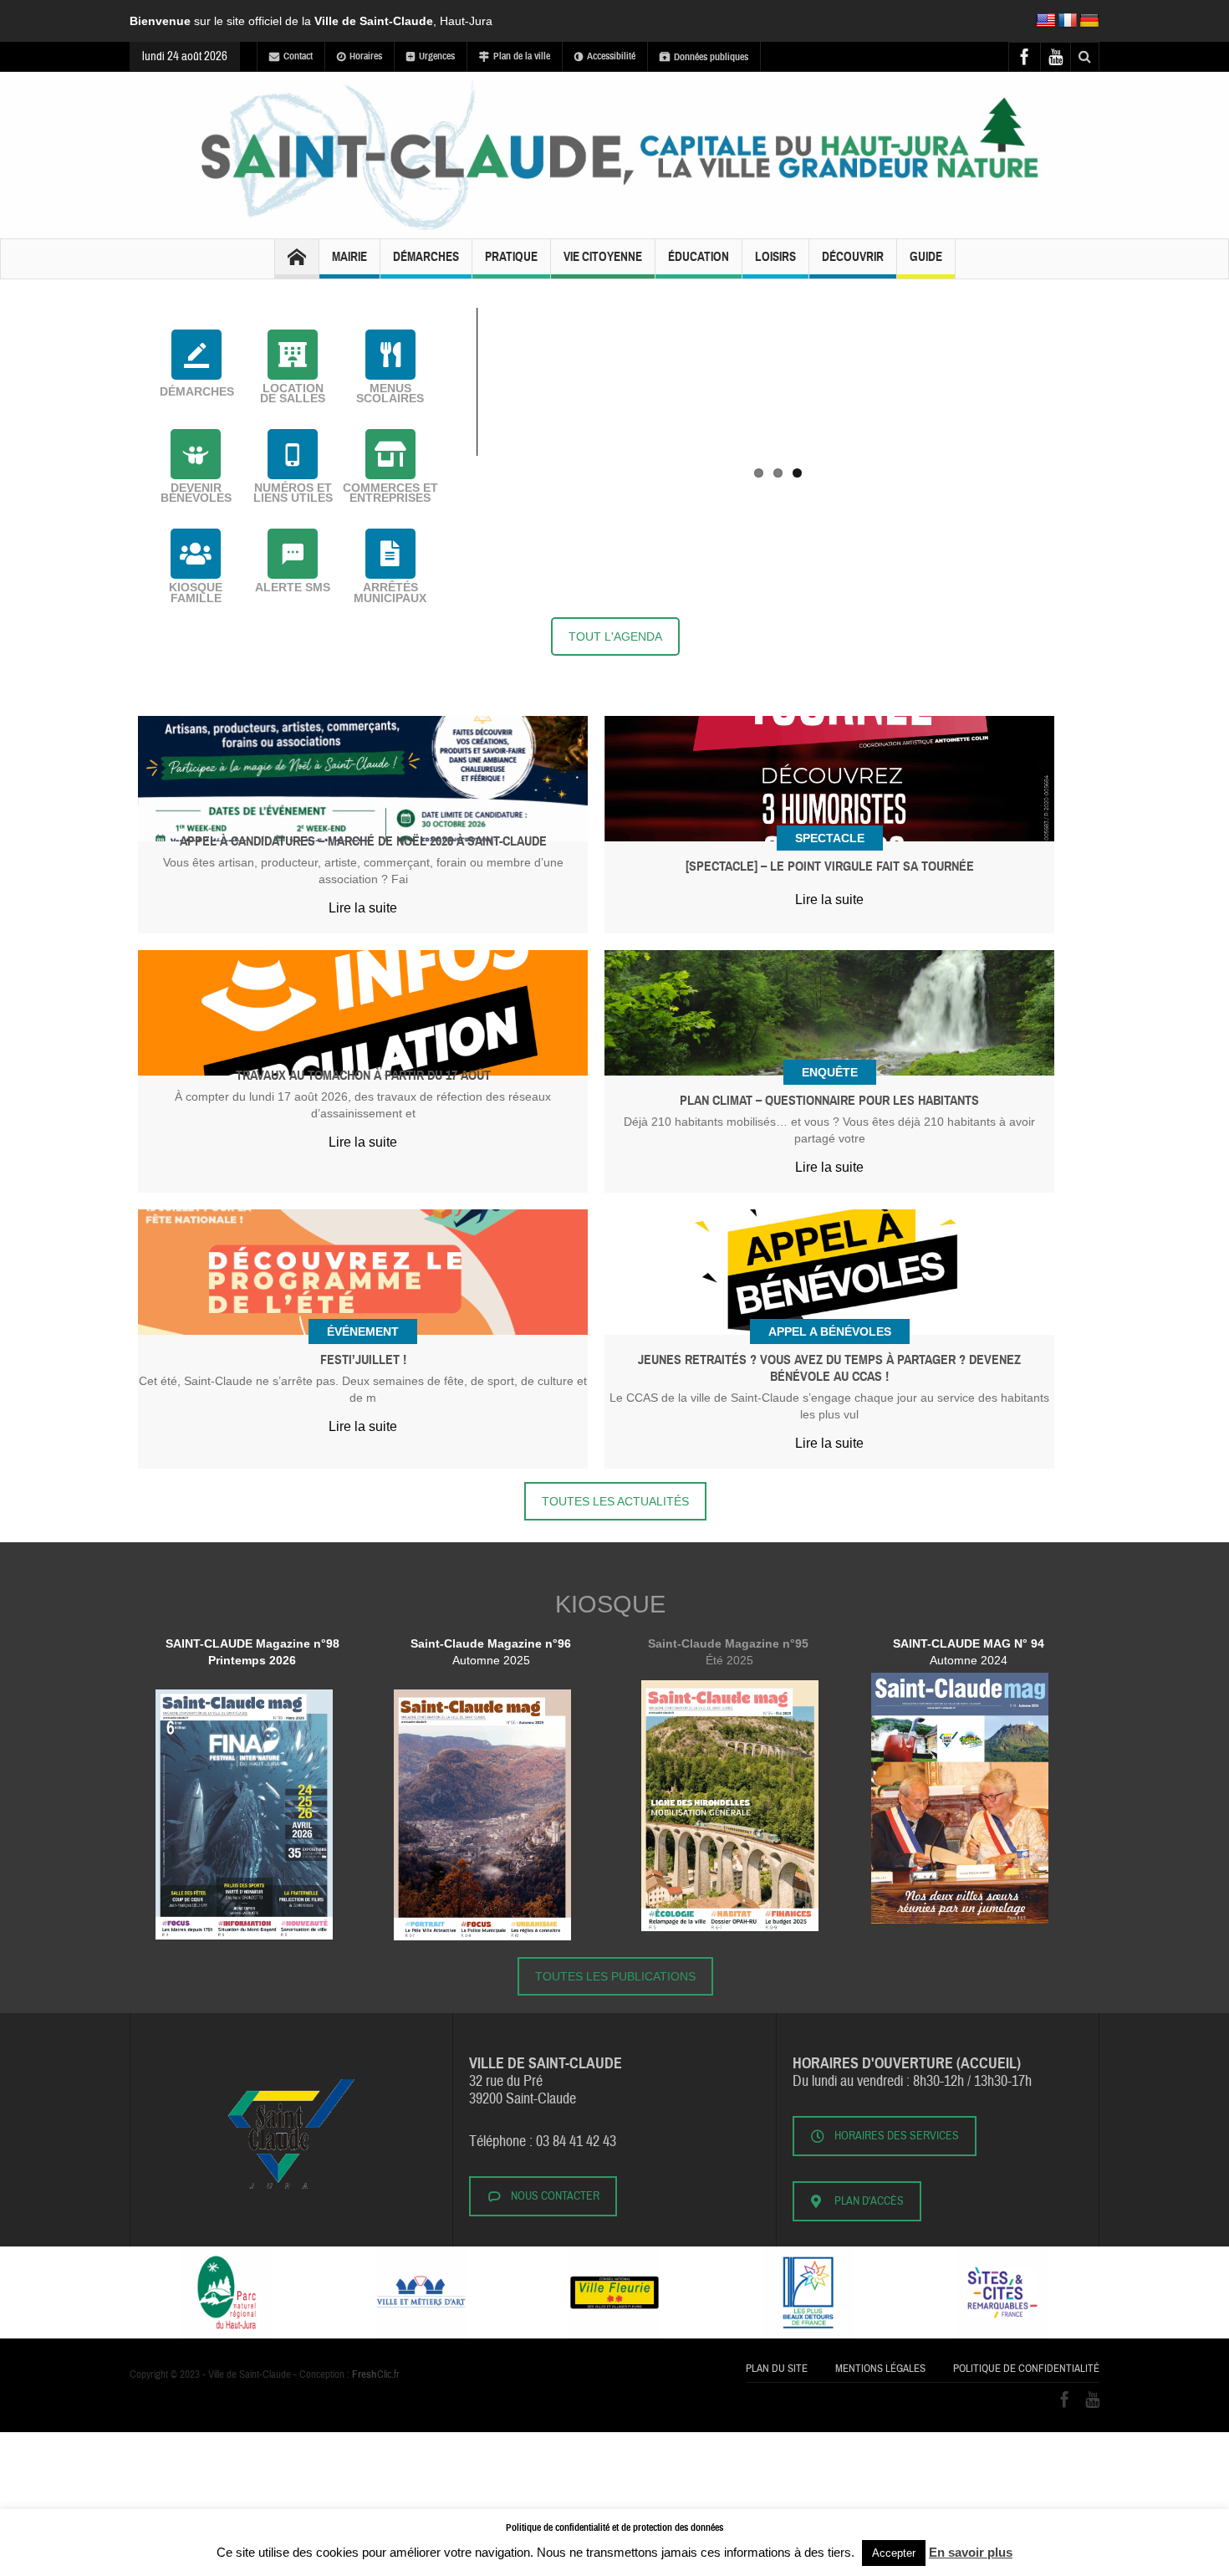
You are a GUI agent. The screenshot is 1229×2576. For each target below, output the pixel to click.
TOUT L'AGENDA (615, 636)
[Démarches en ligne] (196, 355)
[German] (1089, 21)
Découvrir (853, 257)
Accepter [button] (894, 2553)
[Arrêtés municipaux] (390, 554)
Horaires (366, 56)
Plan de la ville (522, 56)
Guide (926, 257)
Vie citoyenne (603, 257)
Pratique (511, 257)
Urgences (437, 56)
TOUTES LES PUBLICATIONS (615, 1976)
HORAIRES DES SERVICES (897, 2136)
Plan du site (777, 2369)
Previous (451, 308)
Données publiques (711, 57)
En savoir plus (971, 2552)
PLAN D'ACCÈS (869, 2201)
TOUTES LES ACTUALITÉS (615, 1501)
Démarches (426, 257)
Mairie (349, 257)
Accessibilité (611, 56)
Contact (298, 56)
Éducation (699, 257)
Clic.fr (376, 2374)
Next (1104, 308)
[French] (1068, 21)
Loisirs (775, 257)
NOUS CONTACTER (555, 2196)
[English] (1046, 21)
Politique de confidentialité (1026, 2369)
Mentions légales (880, 2369)
